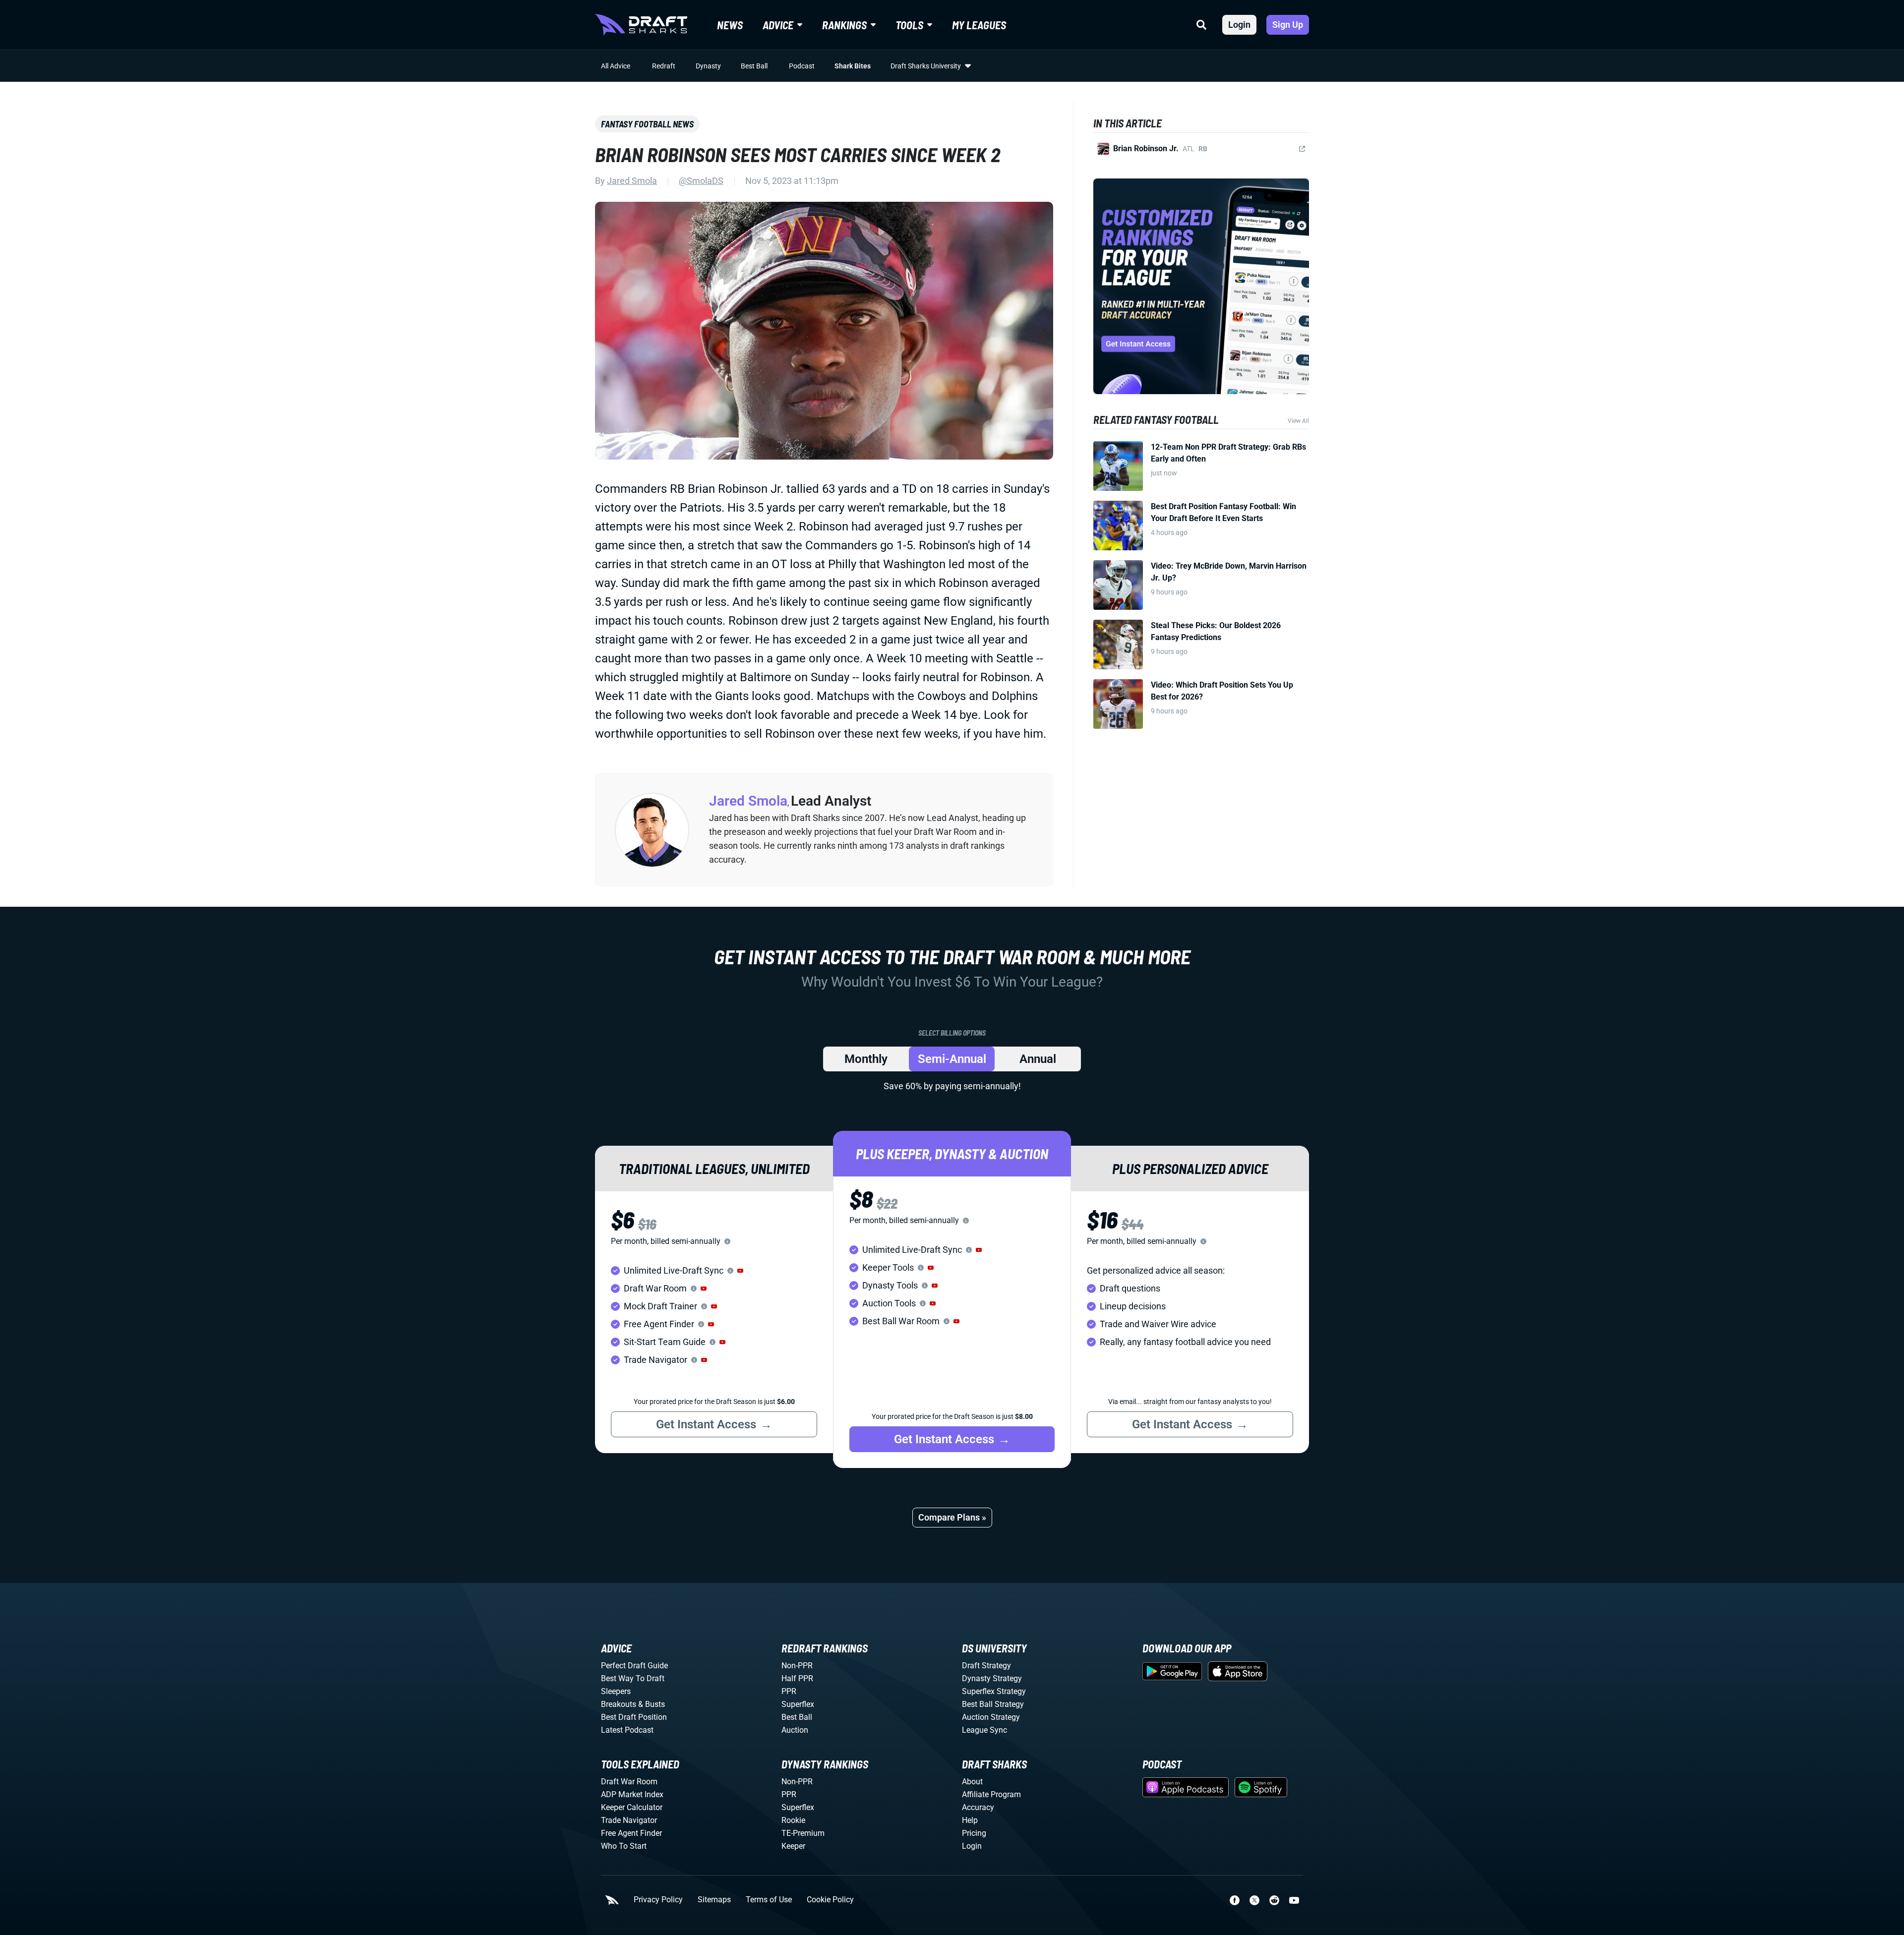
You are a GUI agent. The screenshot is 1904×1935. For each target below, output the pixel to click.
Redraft (664, 66)
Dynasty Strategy (992, 1678)
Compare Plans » (952, 1517)
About (972, 1782)
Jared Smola (632, 181)
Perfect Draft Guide (634, 1666)
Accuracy (978, 1807)
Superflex (798, 1704)
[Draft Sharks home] (641, 25)
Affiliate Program (991, 1794)
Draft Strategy (986, 1666)
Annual (1038, 1059)
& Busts (652, 1704)
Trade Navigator (629, 1820)
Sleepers (616, 1691)
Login (1239, 25)
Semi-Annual (952, 1059)
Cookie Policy (830, 1900)
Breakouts (619, 1704)
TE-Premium (803, 1833)
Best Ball (754, 66)
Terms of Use (769, 1900)
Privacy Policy (658, 1900)
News (730, 25)
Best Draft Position (634, 1717)
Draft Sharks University (926, 66)
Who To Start (624, 1846)
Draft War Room (629, 1782)
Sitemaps (714, 1900)
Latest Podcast (627, 1730)
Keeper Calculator (632, 1807)
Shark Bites (853, 66)
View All (1298, 421)
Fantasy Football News (647, 124)
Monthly (866, 1059)
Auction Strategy (991, 1717)
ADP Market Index (632, 1794)
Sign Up (1288, 25)
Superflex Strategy (994, 1691)
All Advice (616, 66)
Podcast (802, 66)
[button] (740, 1271)
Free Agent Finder (631, 1833)
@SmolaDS (701, 181)
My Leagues (979, 25)
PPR (789, 1691)
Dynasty (708, 66)
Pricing (974, 1833)
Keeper (793, 1846)
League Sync (984, 1730)
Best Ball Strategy (993, 1704)
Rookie (793, 1820)
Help (970, 1820)
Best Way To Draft (633, 1678)
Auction (795, 1730)
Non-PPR (797, 1666)
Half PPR (797, 1678)
